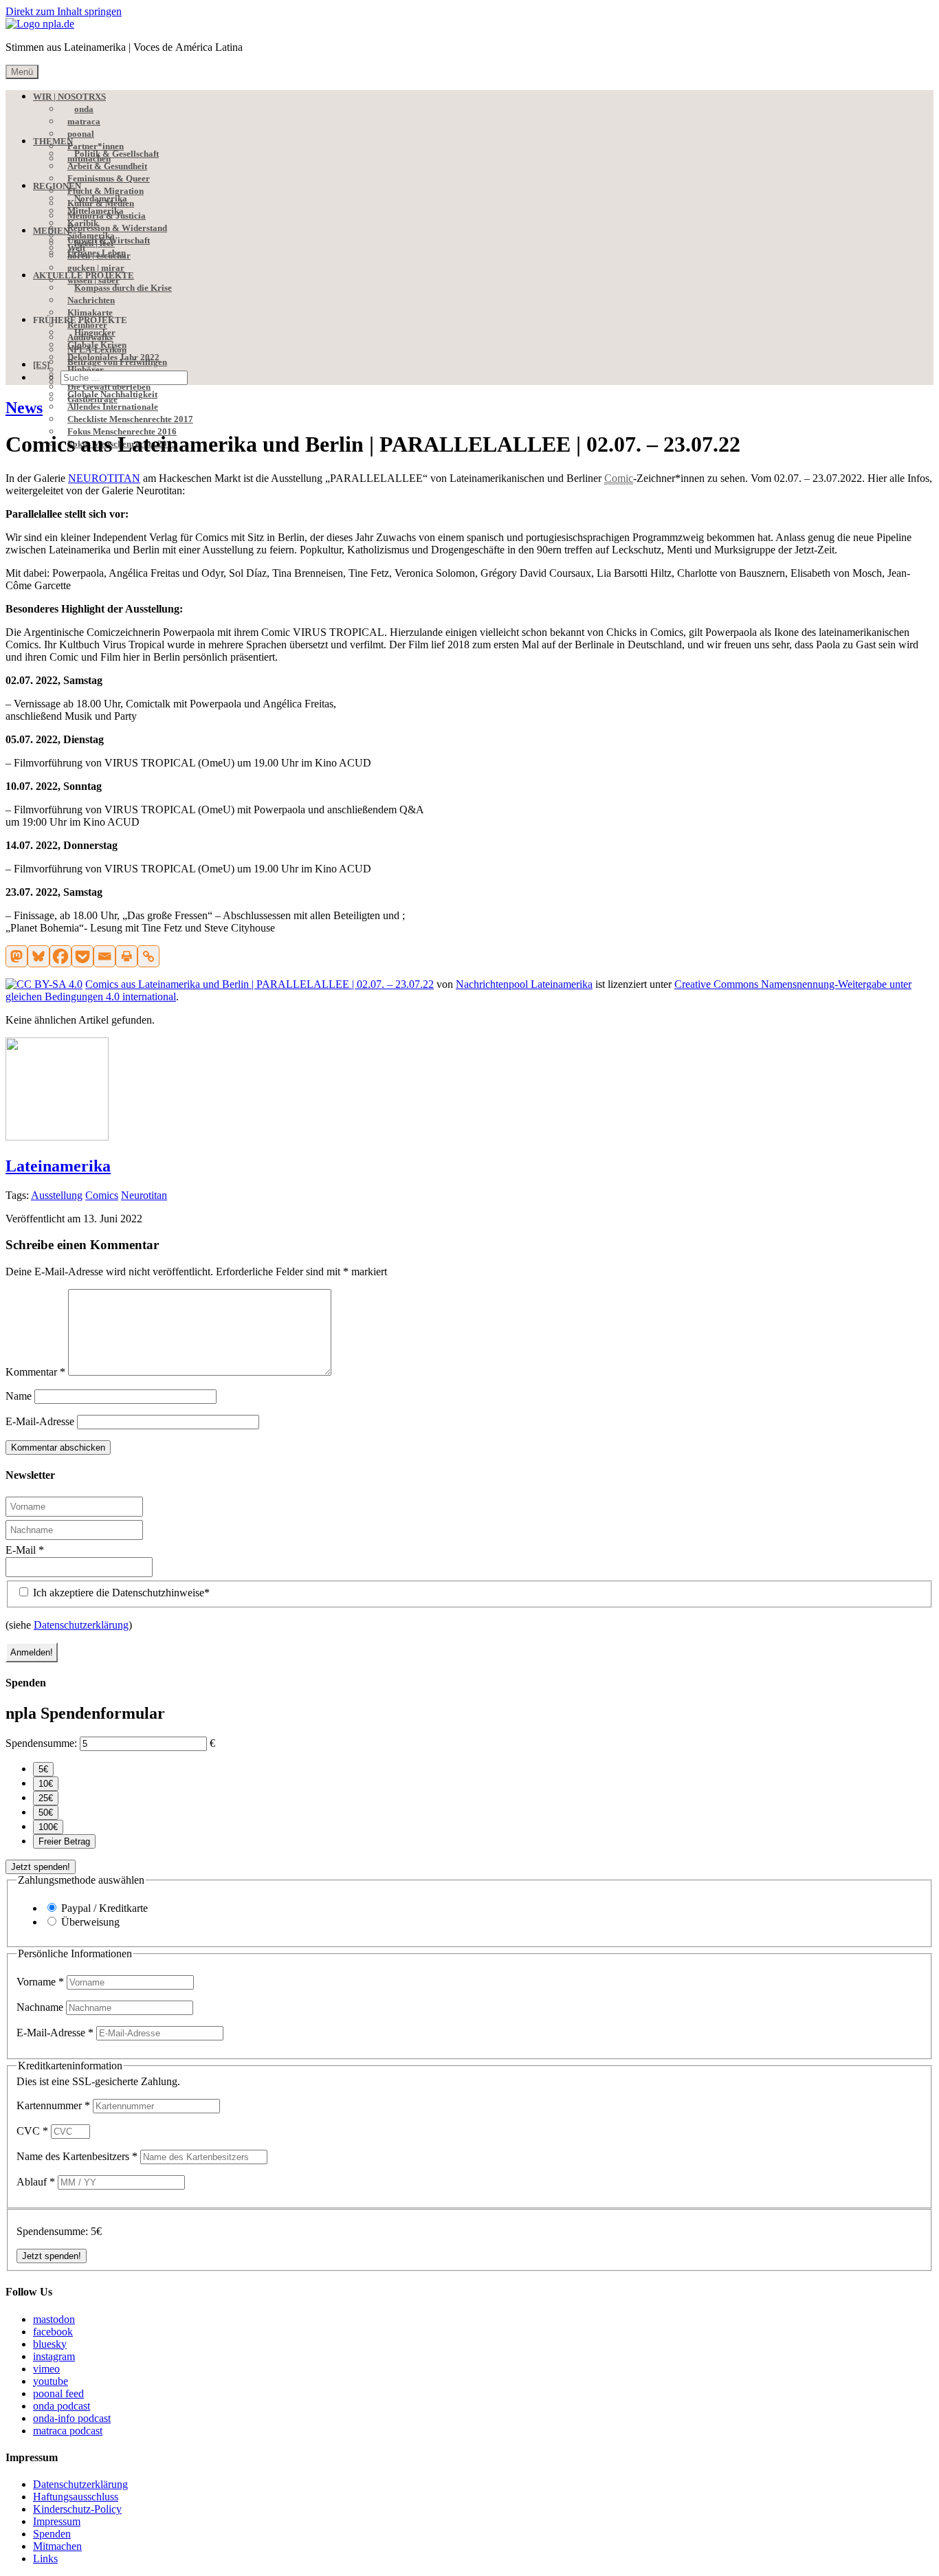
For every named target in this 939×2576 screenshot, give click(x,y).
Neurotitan (144, 1195)
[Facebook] (60, 956)
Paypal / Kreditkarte (104, 1908)
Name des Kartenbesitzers (77, 2156)
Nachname (41, 2007)
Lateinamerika (58, 1166)
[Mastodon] (16, 956)
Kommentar (35, 1372)
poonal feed (58, 2393)
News (24, 408)
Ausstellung (57, 1195)
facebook (53, 2332)
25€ (46, 1798)
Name (19, 1396)
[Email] (104, 956)
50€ (46, 1813)
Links (45, 2558)
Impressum (57, 2521)
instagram (54, 2356)
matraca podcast (68, 2431)
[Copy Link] (148, 956)
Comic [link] (619, 478)
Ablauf (36, 2182)
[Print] (126, 956)
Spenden (52, 2534)
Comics (102, 1195)
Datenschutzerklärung (81, 1625)
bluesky (50, 2344)
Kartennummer (53, 2105)
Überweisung (90, 1922)
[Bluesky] (38, 956)
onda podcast (62, 2406)
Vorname (40, 1982)
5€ (43, 1769)
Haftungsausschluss (76, 2497)
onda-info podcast (72, 2418)
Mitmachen (57, 2546)
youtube (51, 2381)
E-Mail (25, 1550)
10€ (46, 1784)
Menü (22, 72)
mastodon (54, 2319)
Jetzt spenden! (41, 1867)
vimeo (46, 2369)
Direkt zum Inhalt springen (64, 11)
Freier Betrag (64, 1841)
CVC (32, 2131)
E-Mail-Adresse (40, 1421)
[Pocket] (82, 956)
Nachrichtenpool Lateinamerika (524, 984)
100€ (48, 1827)
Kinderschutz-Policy (77, 2509)
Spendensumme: (41, 1743)
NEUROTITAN (104, 478)
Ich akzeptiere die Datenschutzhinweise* (120, 1593)
